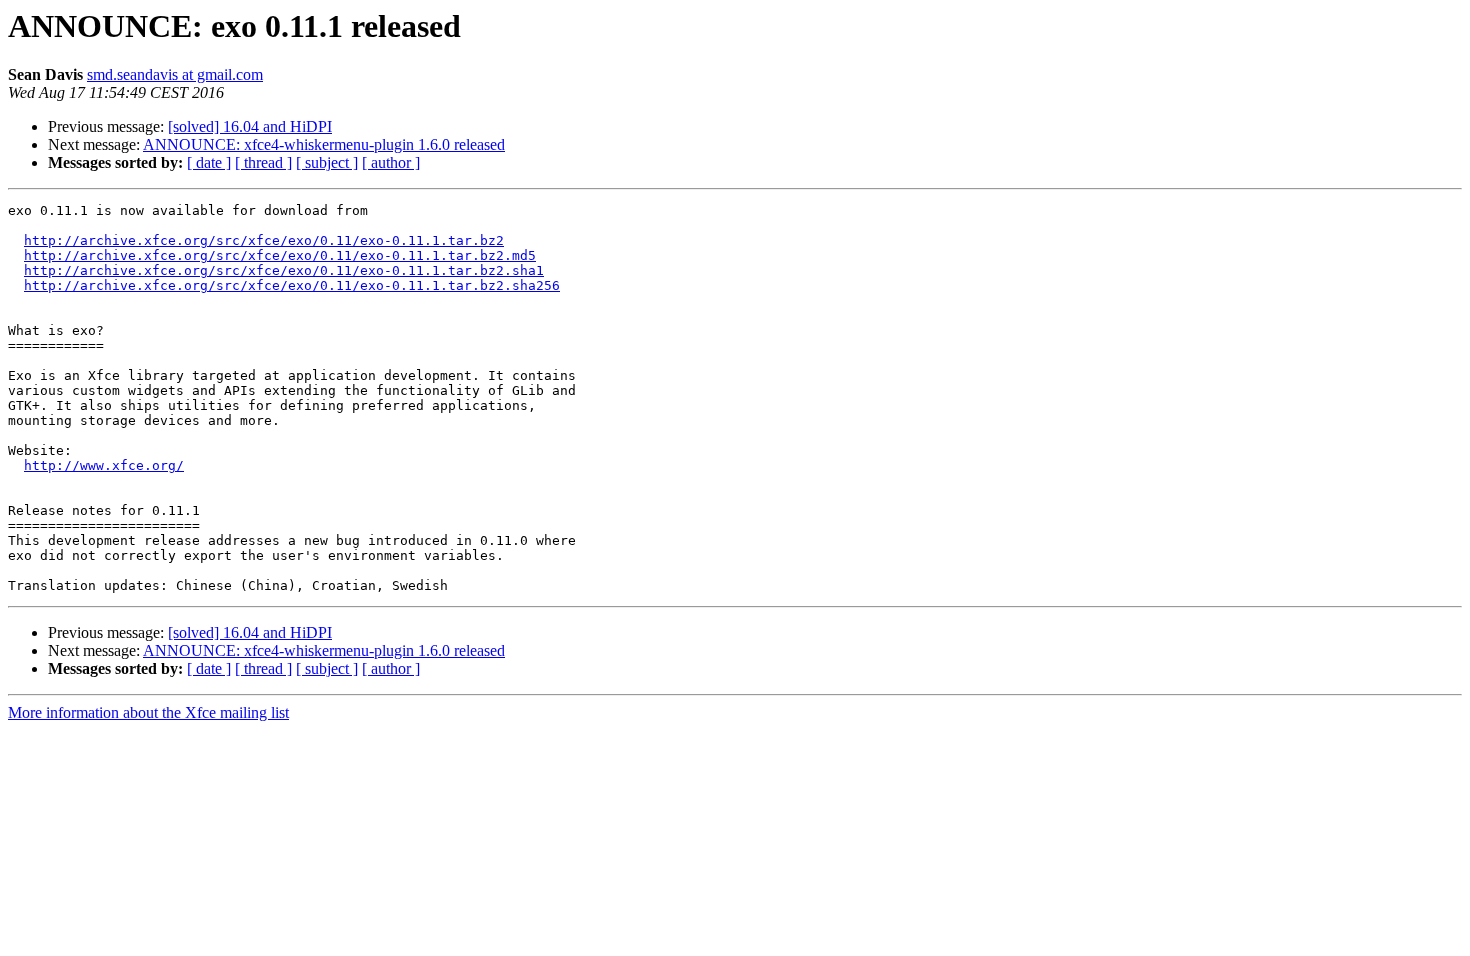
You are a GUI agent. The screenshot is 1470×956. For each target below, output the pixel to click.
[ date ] (209, 162)
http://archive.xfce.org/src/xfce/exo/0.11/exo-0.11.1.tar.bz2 (264, 240)
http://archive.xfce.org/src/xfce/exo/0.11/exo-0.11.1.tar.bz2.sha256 (292, 285)
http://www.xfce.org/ (104, 465)
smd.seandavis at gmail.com (175, 74)
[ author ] (391, 162)
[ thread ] (263, 162)
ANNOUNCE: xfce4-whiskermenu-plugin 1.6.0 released (324, 144)
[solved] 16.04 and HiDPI (250, 126)
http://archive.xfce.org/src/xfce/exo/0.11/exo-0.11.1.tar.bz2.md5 (280, 255)
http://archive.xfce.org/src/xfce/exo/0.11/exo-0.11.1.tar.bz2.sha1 (284, 270)
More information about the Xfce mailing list (148, 712)
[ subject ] (327, 162)
